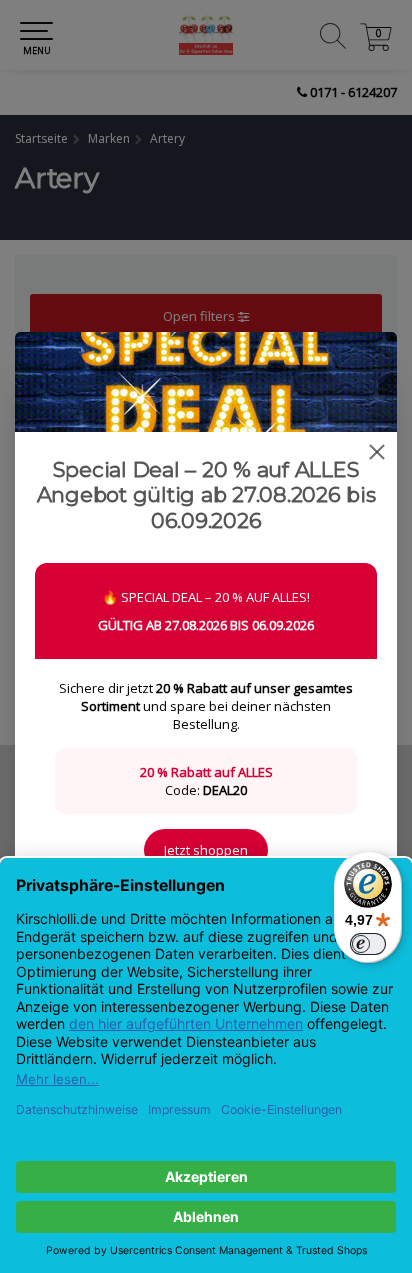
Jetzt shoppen (206, 850)
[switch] (368, 944)
